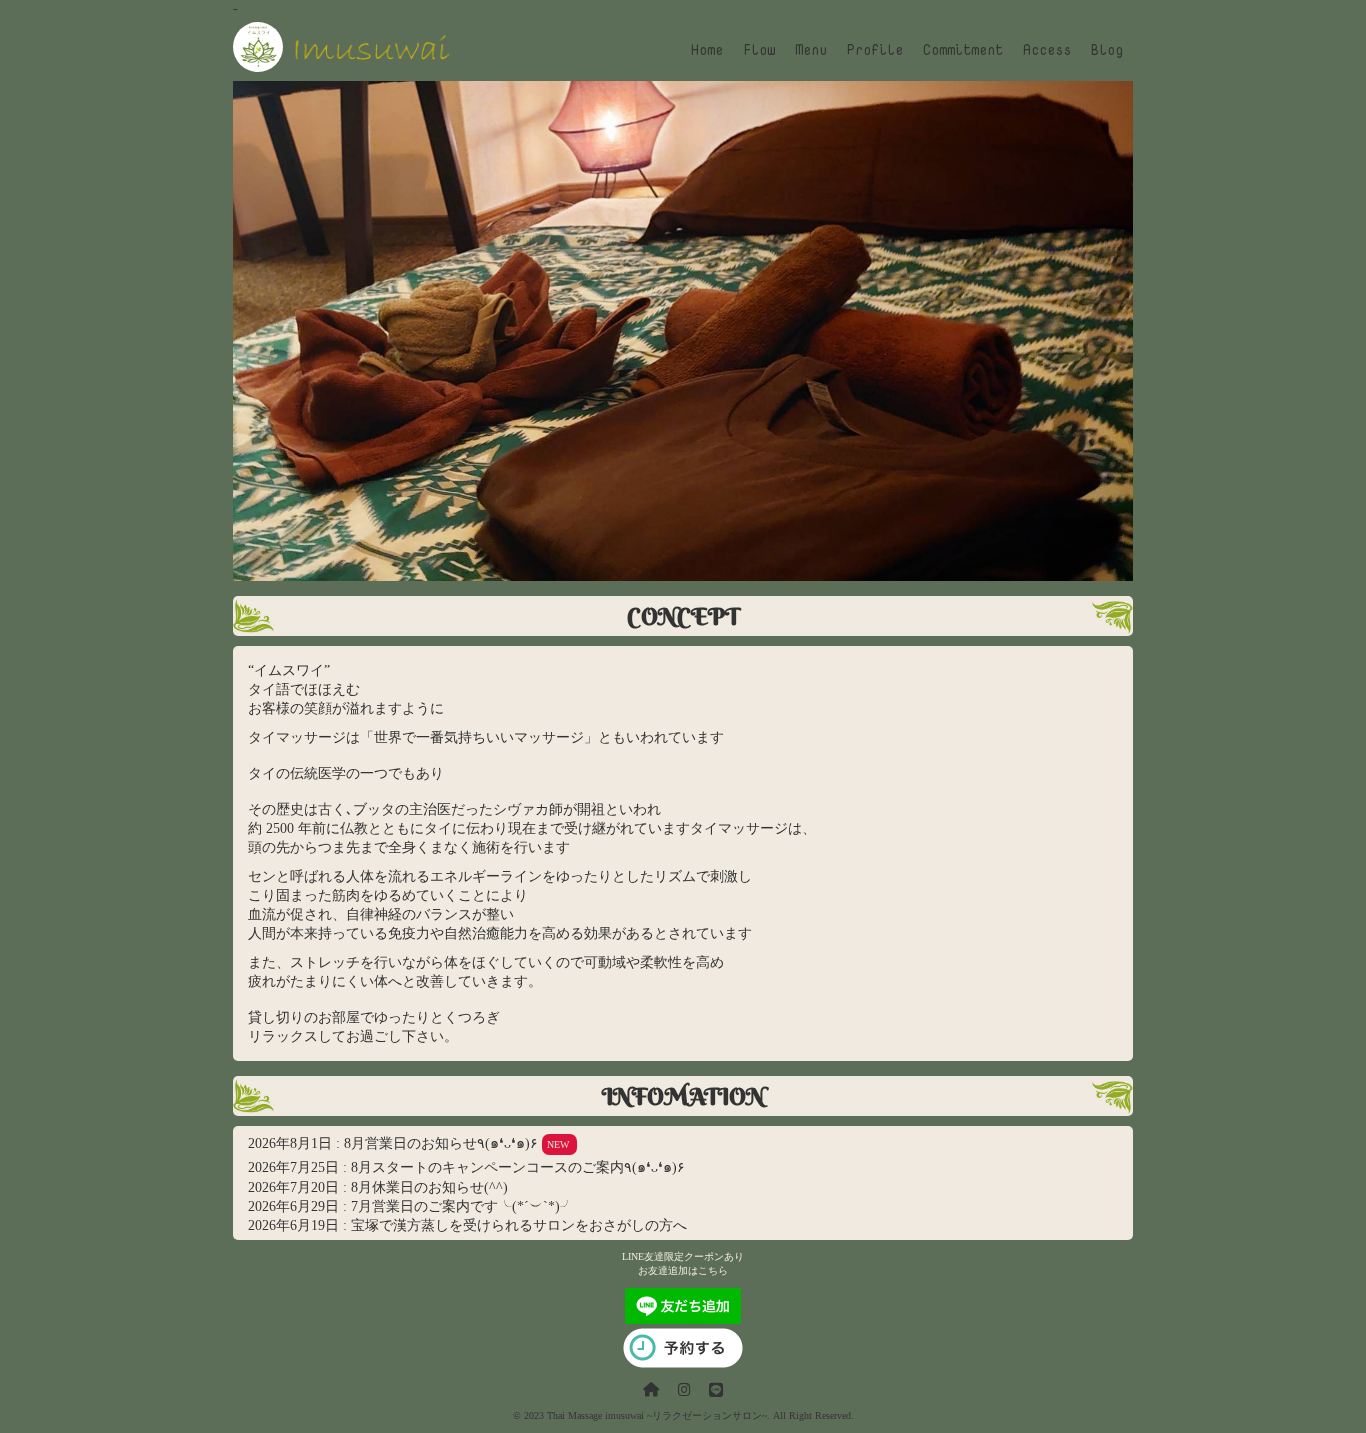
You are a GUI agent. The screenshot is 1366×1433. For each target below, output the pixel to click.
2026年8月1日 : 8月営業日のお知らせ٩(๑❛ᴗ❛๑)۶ (408, 1143)
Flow (759, 49)
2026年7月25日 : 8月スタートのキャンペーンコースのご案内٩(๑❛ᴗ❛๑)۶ (466, 1167)
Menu (811, 49)
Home (707, 49)
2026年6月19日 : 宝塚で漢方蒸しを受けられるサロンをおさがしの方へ (467, 1225)
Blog (1107, 49)
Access (1047, 49)
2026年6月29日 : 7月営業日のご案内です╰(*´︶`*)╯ (411, 1206)
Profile (875, 49)
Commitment (963, 49)
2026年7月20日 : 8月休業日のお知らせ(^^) (378, 1187)
